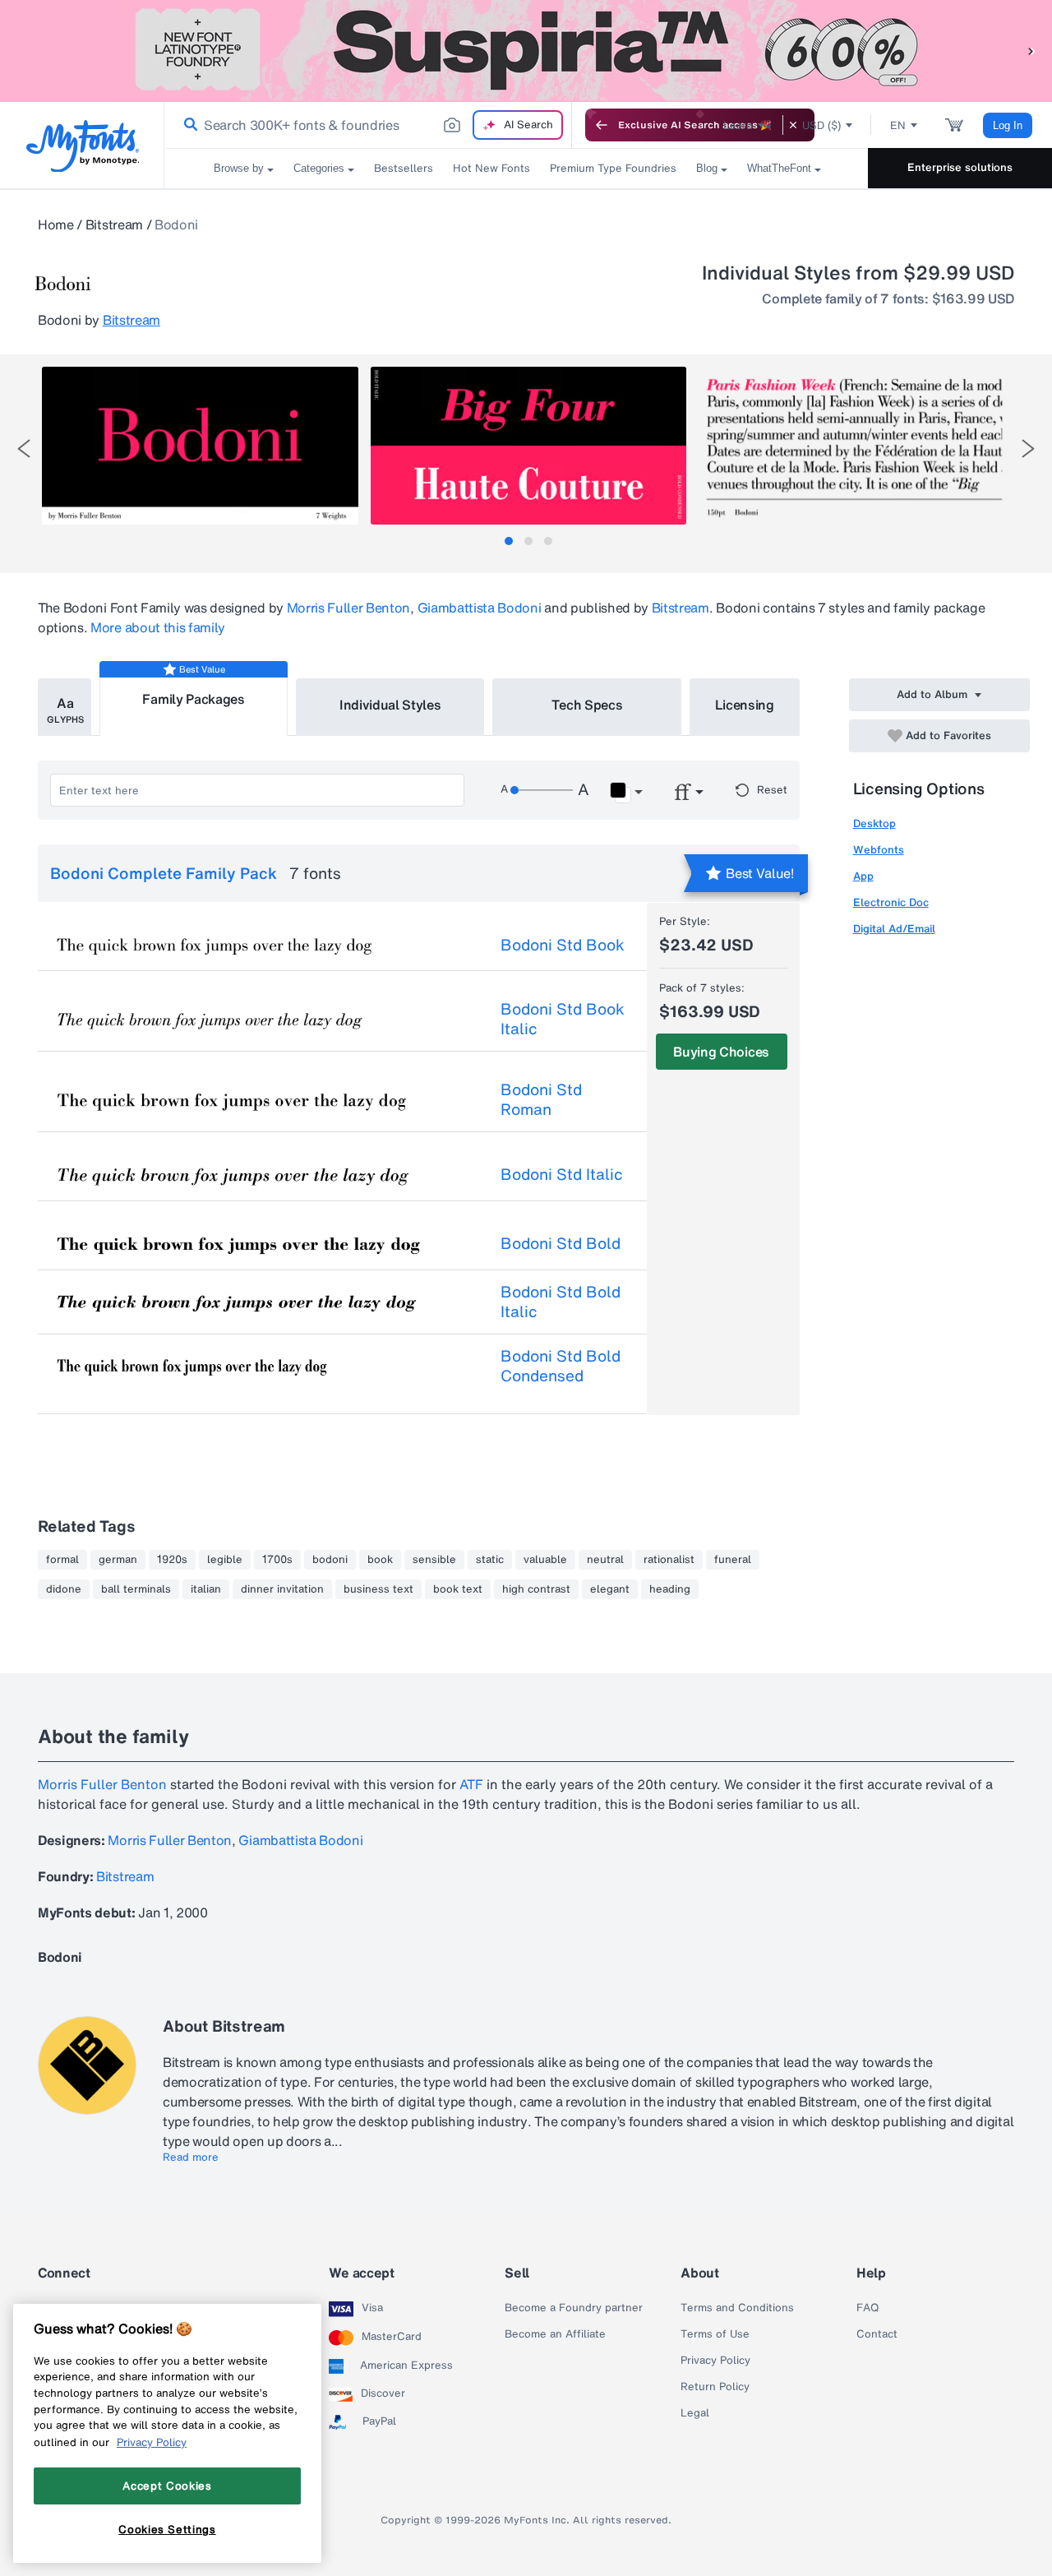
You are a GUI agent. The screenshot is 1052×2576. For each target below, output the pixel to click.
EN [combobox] (898, 125)
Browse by (239, 168)
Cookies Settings (167, 2529)
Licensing (745, 705)
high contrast (536, 1589)
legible (225, 1560)
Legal (695, 2413)
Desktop (874, 823)
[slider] (542, 790)
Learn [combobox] (738, 125)
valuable (545, 1560)
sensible (434, 1560)
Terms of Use (715, 2334)
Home (56, 224)
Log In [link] (1008, 125)
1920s (172, 1560)
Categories (319, 168)
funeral (733, 1560)
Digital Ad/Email (894, 929)
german (118, 1560)
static (490, 1560)
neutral (605, 1560)
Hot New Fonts (491, 168)
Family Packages (193, 699)
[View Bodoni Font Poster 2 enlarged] (528, 446)
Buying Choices (721, 1052)
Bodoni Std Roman (541, 1099)
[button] (1031, 51)
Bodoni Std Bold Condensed (561, 1366)
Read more (191, 2157)
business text (378, 1589)
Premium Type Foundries (613, 168)
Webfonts (879, 850)
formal (62, 1560)
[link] (187, 125)
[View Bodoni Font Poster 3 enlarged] (856, 446)
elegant (610, 1589)
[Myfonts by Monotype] (83, 146)
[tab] (509, 541)
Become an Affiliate (555, 2334)
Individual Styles (390, 705)
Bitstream (114, 224)
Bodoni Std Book (563, 945)
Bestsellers (404, 168)
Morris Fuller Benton (349, 608)
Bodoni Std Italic (562, 1174)
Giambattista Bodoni (480, 608)
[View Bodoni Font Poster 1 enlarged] (200, 446)
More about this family (158, 627)
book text (458, 1589)
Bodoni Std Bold (561, 1243)
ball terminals (136, 1589)
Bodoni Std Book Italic (563, 1019)
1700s (277, 1560)
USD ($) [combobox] (821, 125)
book (380, 1560)
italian (206, 1589)
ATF (471, 1784)
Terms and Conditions (737, 2308)
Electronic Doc (891, 902)
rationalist (669, 1560)
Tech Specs (587, 705)
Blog (707, 168)
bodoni (330, 1560)
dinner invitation (282, 1589)
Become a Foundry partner (574, 2308)
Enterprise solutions (960, 167)
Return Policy (715, 2387)
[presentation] (24, 449)
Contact (877, 2334)
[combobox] (368, 125)
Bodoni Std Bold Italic (561, 1302)
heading (670, 1589)
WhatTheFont (779, 168)
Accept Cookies (167, 2486)
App (863, 876)
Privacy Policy (715, 2361)
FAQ (867, 2308)
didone (64, 1589)
